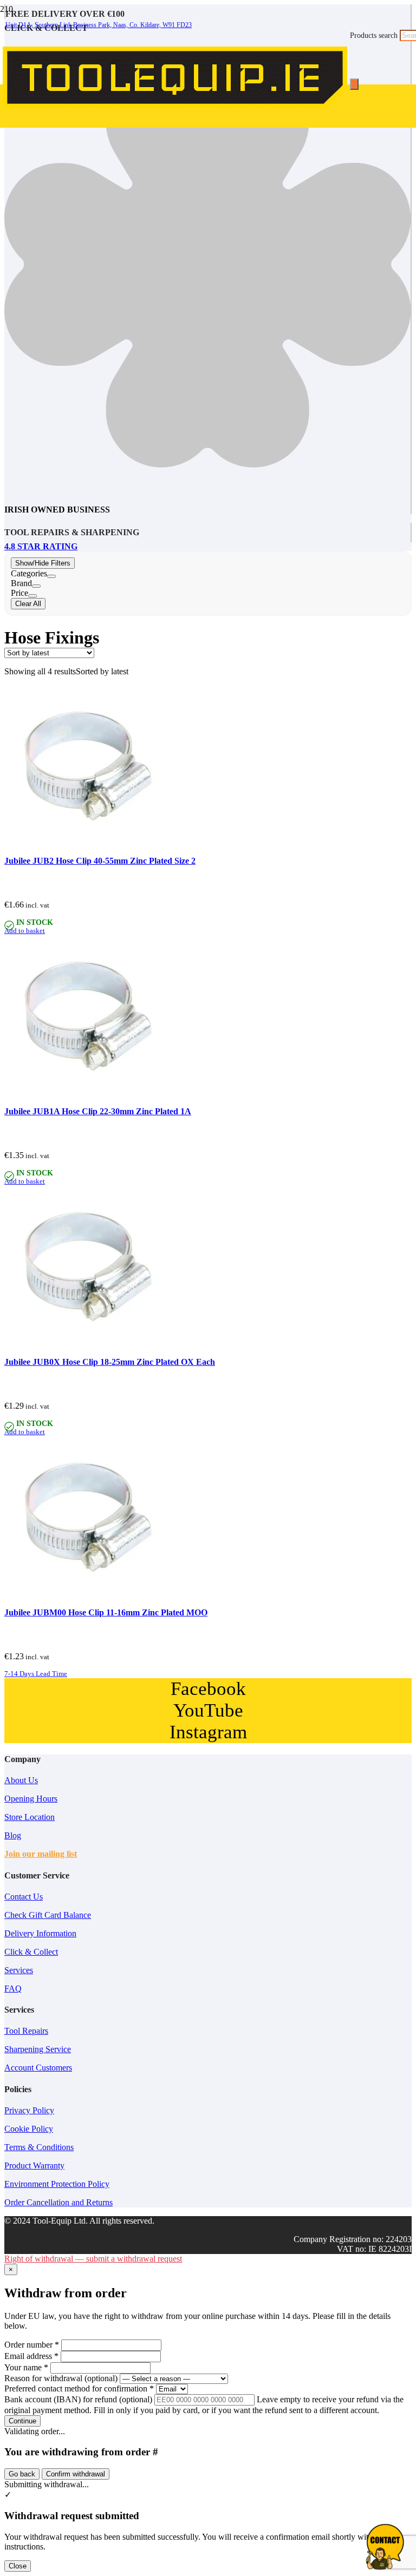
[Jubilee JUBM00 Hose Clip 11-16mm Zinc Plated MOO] (86, 1596)
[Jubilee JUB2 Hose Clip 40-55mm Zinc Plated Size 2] (86, 845)
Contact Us (24, 1897)
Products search (375, 35)
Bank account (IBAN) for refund (78, 2399)
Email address (31, 2356)
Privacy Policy (29, 2110)
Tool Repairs (26, 2031)
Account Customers (38, 2068)
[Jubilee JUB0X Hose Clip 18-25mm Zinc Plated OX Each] (86, 1345)
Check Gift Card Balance (48, 1915)
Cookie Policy (29, 2129)
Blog (13, 1835)
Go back (22, 2474)
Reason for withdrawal (61, 2378)
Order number (32, 2345)
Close (18, 2566)
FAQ (13, 1989)
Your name (26, 2367)
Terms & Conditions (39, 2147)
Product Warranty (34, 2166)
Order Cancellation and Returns (58, 2202)
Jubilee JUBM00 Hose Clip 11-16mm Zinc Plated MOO (106, 1612)
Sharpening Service (38, 2049)
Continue (22, 2421)
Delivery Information (40, 1933)
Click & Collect (31, 1952)
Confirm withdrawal (76, 2474)
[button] (25, 931)
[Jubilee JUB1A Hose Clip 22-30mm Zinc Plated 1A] (86, 1095)
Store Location (30, 1817)
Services (19, 1970)
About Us (21, 1780)
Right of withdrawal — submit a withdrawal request (93, 2259)
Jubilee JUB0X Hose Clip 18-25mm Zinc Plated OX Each (110, 1362)
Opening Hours (31, 1799)
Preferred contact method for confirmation (79, 2388)
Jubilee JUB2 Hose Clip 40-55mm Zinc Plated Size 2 (100, 861)
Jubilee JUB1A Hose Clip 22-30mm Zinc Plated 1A (98, 1111)
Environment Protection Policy (57, 2184)
